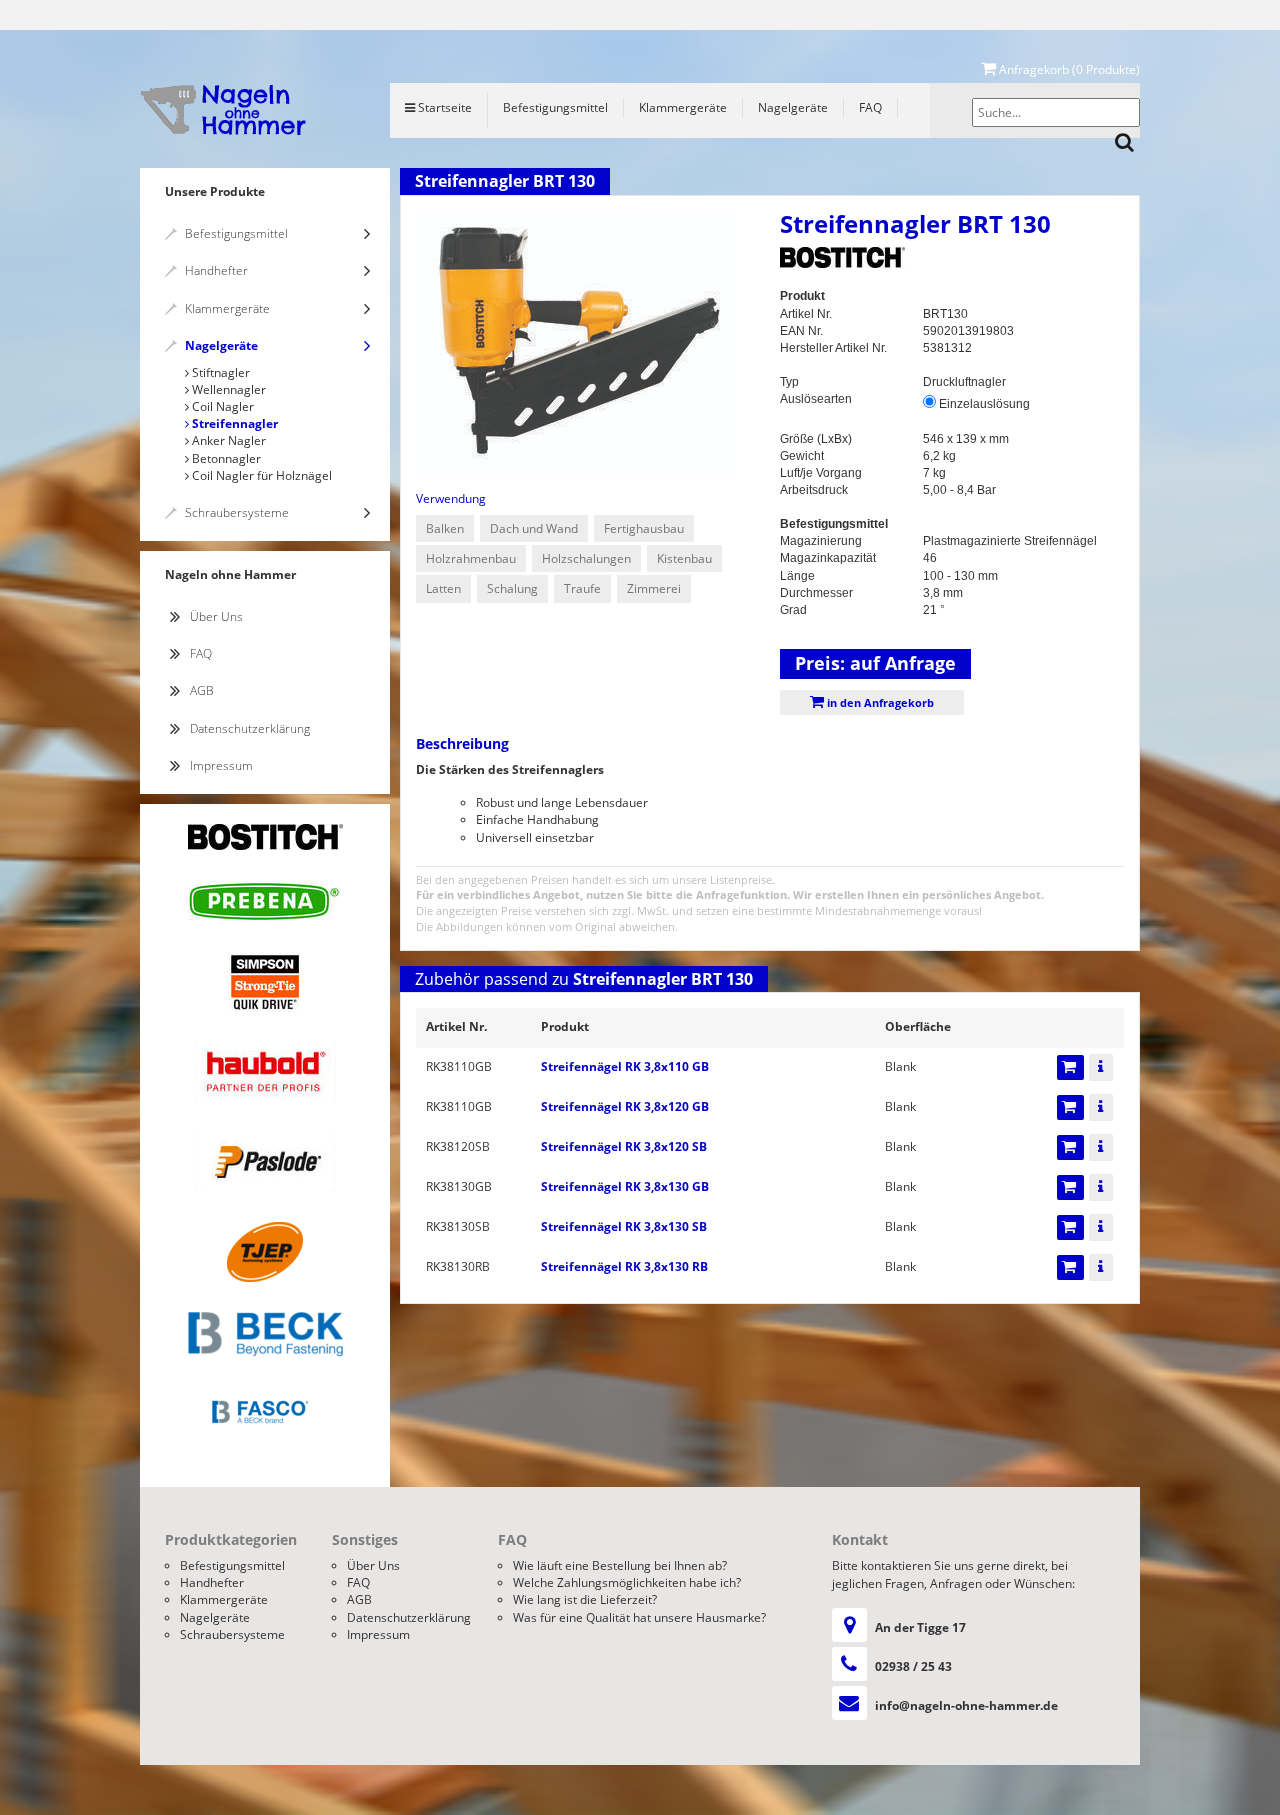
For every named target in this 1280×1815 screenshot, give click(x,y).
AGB (202, 690)
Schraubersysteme (237, 512)
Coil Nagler (221, 406)
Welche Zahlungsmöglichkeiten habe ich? (627, 1582)
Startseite (443, 107)
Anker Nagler (227, 440)
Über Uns (216, 616)
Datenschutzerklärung (250, 728)
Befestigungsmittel (555, 107)
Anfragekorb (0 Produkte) (1068, 69)
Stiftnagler (219, 372)
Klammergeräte (683, 107)
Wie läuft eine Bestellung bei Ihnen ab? (620, 1565)
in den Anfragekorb (879, 702)
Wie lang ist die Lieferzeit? (585, 1599)
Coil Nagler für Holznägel (260, 475)
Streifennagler (233, 423)
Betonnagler (225, 458)
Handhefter (216, 270)
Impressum (221, 765)
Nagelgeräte (793, 107)
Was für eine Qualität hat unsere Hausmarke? (639, 1617)
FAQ (870, 107)
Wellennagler (227, 389)
